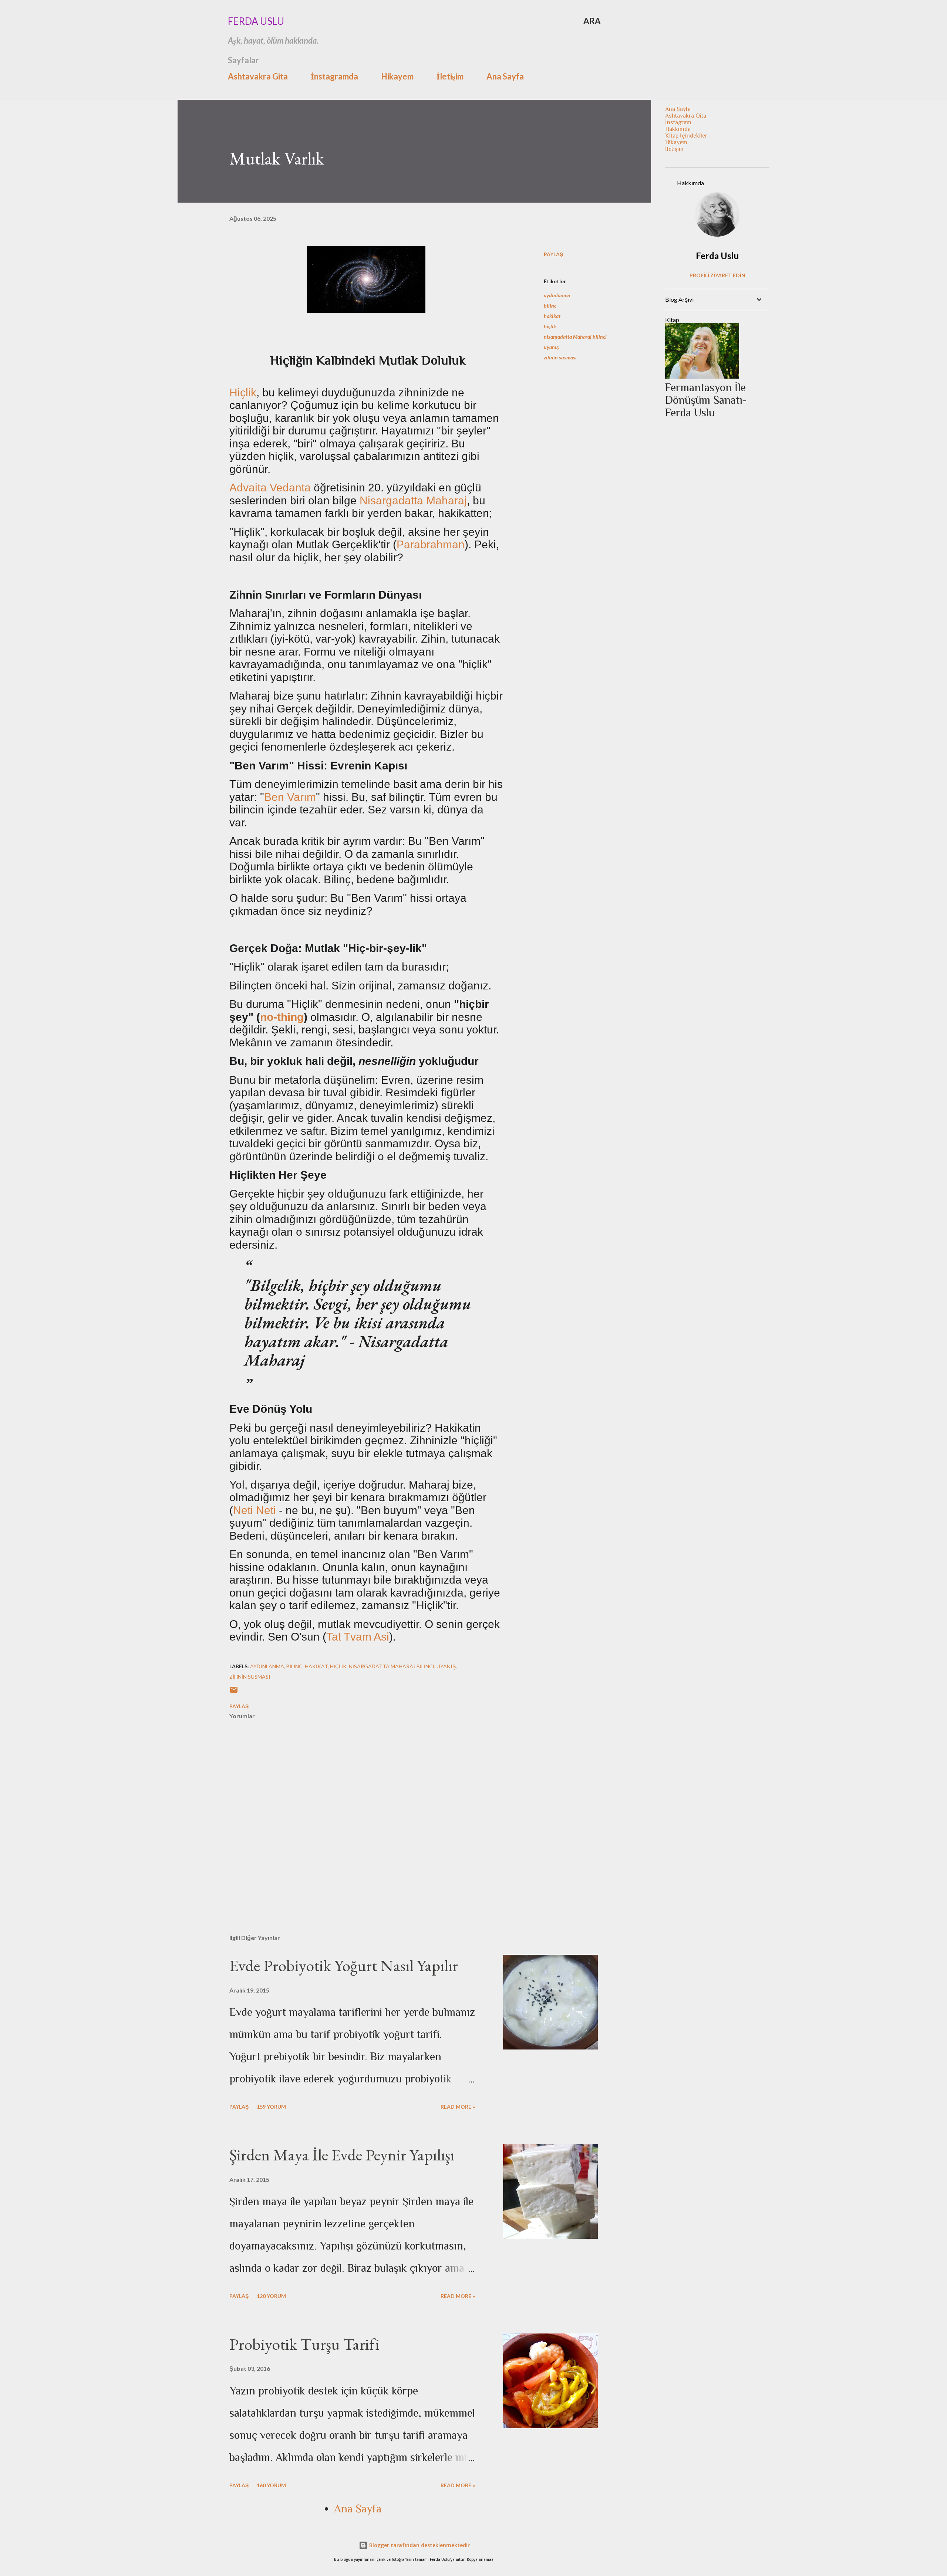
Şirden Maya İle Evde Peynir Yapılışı (342, 2155)
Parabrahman (431, 544)
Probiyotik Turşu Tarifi (304, 2344)
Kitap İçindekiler (686, 136)
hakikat (552, 316)
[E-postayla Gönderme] (234, 1692)
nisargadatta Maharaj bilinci (575, 337)
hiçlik (550, 326)
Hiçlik (243, 392)
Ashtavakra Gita (258, 76)
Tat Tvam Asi (358, 1637)
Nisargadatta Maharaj (413, 500)
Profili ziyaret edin (717, 275)
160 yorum (271, 2485)
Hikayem (397, 76)
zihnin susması (560, 357)
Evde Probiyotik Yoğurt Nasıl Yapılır (344, 1965)
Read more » (458, 2107)
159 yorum (271, 2107)
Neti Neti (255, 1510)
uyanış (551, 347)
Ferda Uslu (256, 21)
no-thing (282, 1017)
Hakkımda (678, 129)
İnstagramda (334, 76)
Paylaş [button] (553, 254)
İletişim (450, 76)
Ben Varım (290, 797)
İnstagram (678, 122)
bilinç (550, 306)
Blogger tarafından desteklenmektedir (419, 2545)
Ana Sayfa (505, 76)
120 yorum (271, 2296)
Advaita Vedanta (270, 488)
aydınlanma (557, 295)
